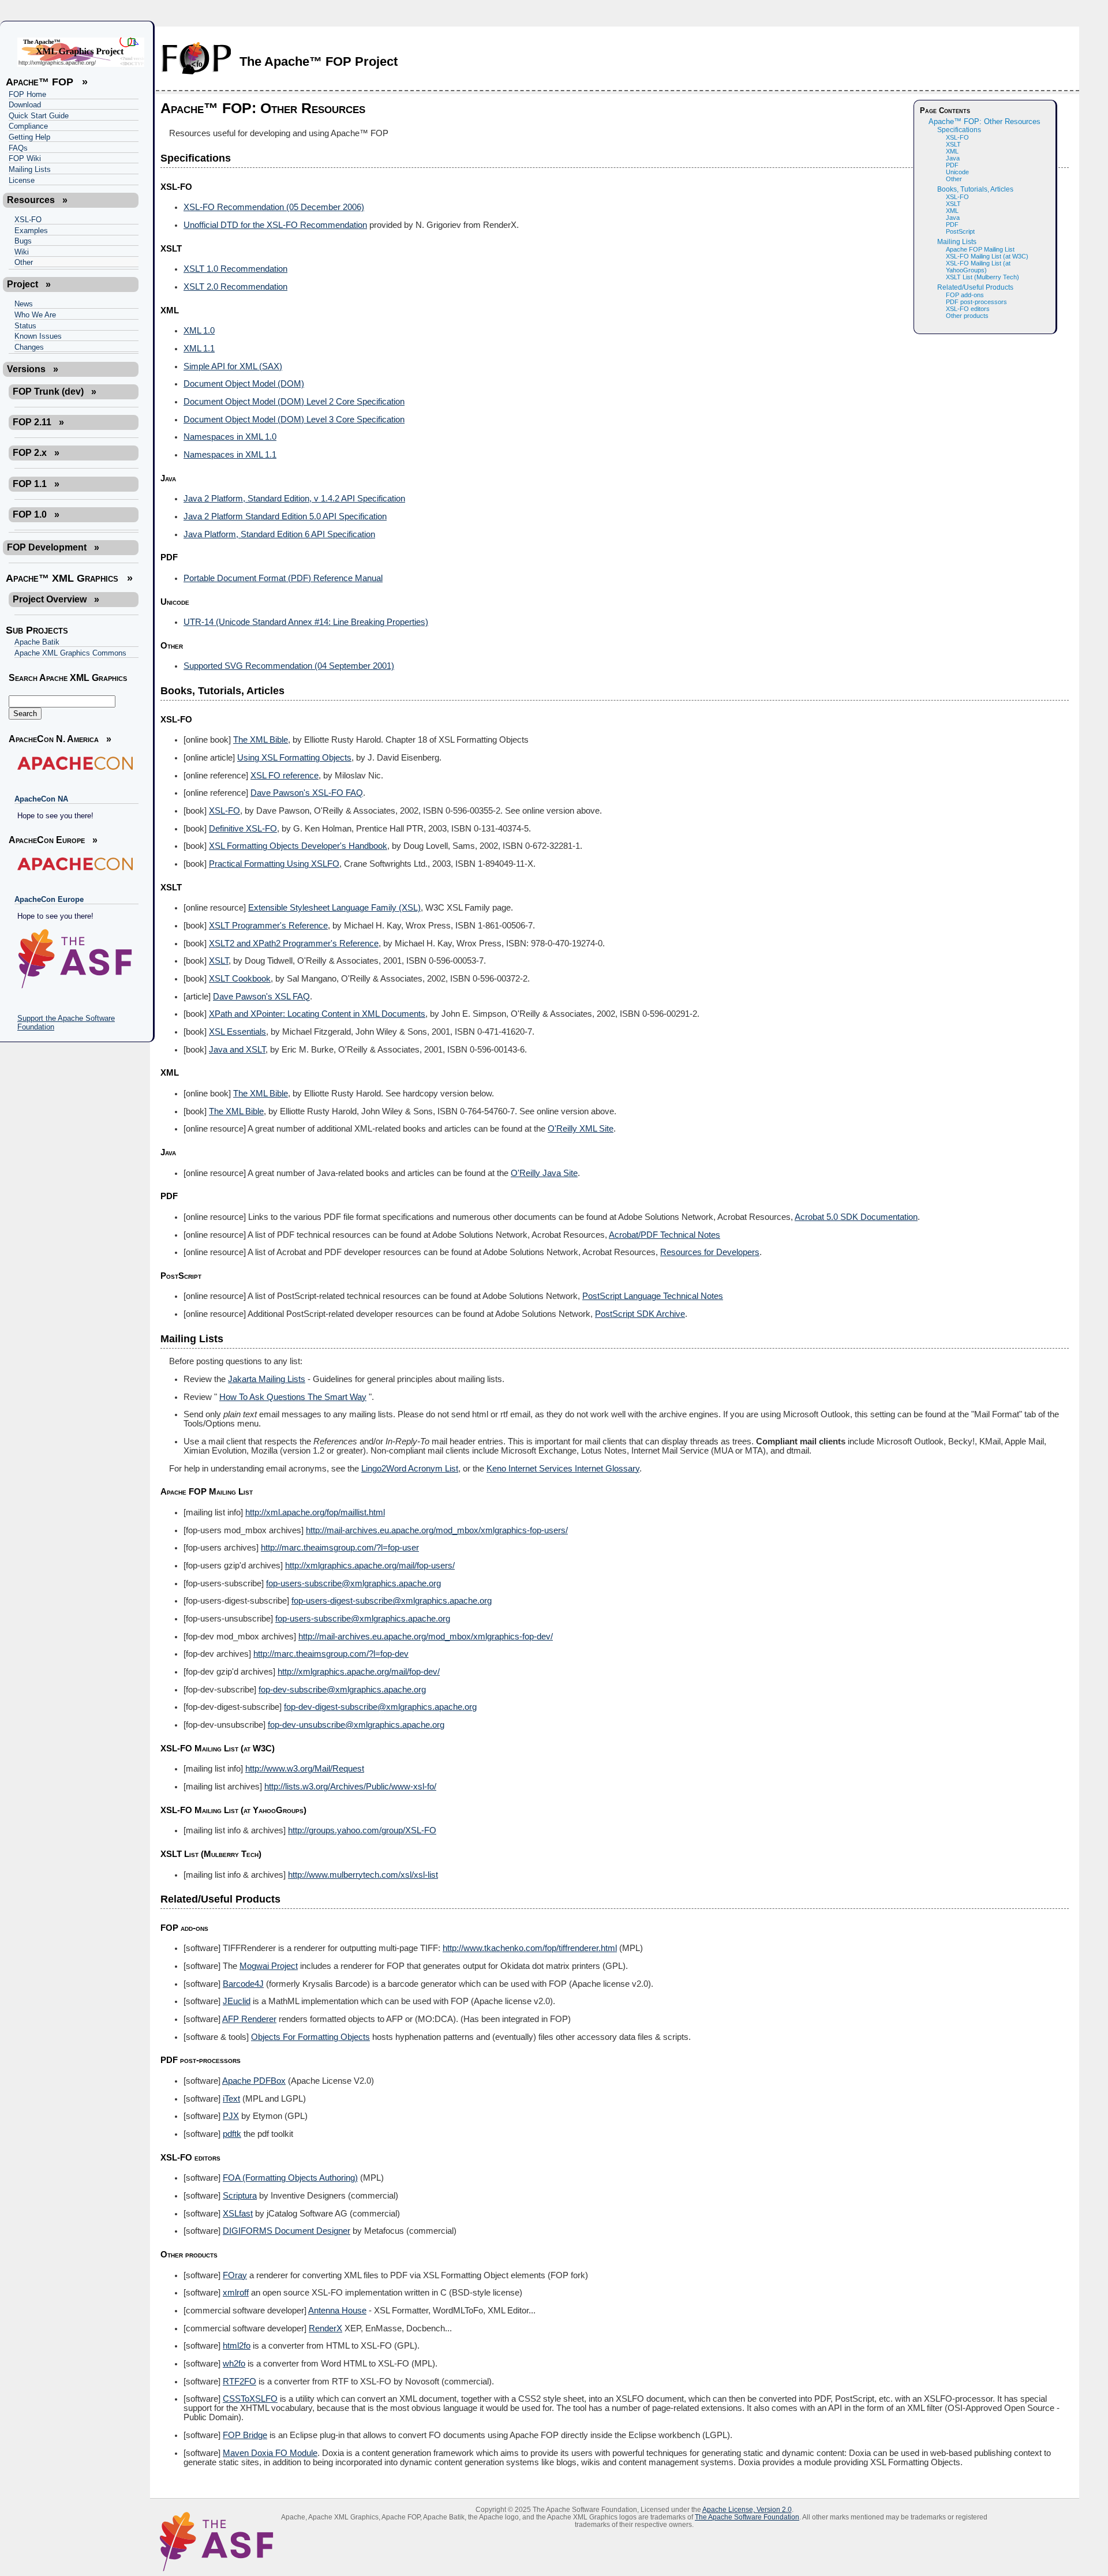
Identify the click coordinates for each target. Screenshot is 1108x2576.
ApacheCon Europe (49, 899)
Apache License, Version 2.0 (747, 2509)
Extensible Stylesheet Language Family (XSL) (334, 908)
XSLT (953, 144)
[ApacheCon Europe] (74, 864)
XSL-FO (28, 220)
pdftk (232, 2134)
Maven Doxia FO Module (270, 2453)
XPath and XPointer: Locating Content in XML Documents (317, 1014)
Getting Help (29, 137)
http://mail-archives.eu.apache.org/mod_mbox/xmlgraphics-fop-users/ (437, 1530)
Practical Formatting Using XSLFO (274, 864)
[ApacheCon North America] (74, 763)
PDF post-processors (976, 302)
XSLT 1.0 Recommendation (235, 269)
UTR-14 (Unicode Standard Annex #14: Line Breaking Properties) (306, 622)
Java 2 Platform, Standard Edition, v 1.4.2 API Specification (294, 499)
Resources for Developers (710, 1252)
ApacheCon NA (41, 799)
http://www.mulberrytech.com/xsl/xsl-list (363, 1875)
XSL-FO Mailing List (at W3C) (987, 256)
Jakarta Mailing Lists (267, 1379)
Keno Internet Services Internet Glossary (563, 1469)
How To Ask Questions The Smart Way (293, 1397)
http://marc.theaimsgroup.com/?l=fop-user (340, 1548)
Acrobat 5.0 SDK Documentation (856, 1217)
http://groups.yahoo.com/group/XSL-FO (362, 1830)
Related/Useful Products (975, 287)
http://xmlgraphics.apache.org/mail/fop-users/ (370, 1566)
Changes (29, 347)
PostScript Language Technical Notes (653, 1296)
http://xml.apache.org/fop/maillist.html (315, 1512)
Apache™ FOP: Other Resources (985, 122)
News (24, 304)
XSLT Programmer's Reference (268, 926)
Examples (31, 231)
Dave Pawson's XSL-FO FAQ (307, 793)
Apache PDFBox (254, 2081)
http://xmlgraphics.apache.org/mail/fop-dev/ (359, 1672)
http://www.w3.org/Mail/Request (305, 1769)
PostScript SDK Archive (640, 1314)
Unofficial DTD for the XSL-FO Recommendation (275, 225)
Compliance (28, 126)
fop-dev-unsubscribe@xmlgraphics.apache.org (356, 1725)
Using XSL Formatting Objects (294, 758)
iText (231, 2099)
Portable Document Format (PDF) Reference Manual (283, 578)
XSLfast (238, 2214)
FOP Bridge (245, 2435)
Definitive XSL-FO (243, 829)
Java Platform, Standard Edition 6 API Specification (279, 534)
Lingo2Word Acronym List (410, 1469)
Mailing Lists (30, 169)
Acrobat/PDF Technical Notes (665, 1235)
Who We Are (35, 315)
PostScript (960, 231)
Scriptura (240, 2196)
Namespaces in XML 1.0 (230, 437)
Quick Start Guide (39, 116)
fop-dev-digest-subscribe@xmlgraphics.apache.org (380, 1707)
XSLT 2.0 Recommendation (235, 287)
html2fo (237, 2346)
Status (25, 326)
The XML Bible (261, 740)
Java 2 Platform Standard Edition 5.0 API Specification (285, 516)
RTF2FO (239, 2382)
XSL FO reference (285, 776)
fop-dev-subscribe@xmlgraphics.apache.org (342, 1690)
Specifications (959, 130)
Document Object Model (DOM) (244, 384)
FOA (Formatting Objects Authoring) (290, 2178)
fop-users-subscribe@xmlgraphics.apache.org (353, 1583)
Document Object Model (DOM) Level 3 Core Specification (294, 420)
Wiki (22, 252)
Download (25, 105)
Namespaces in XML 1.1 (230, 455)
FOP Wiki (25, 158)
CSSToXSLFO (250, 2399)
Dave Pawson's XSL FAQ (261, 997)
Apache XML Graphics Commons (70, 653)
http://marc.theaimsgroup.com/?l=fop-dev (331, 1654)
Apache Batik (37, 642)
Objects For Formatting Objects (310, 2037)
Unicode (957, 172)
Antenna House (337, 2311)
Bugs (23, 241)
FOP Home (27, 94)
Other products (967, 316)
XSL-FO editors (968, 309)
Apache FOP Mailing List (980, 249)
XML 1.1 (199, 349)
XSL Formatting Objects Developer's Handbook (298, 846)
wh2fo (234, 2364)
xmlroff (236, 2293)
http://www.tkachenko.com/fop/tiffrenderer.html (530, 1948)
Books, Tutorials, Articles (975, 189)
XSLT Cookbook (240, 979)
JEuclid (237, 2001)
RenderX (325, 2328)
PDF (952, 165)
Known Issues (38, 336)
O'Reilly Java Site (544, 1173)
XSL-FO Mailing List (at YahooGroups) (978, 267)
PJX (231, 2116)
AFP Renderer (249, 2019)
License (22, 180)
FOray (235, 2275)
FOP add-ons (965, 295)
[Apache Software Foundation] (74, 959)
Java (953, 158)
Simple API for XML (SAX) (233, 366)
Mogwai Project (269, 1966)
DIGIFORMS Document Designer (287, 2231)
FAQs (18, 148)
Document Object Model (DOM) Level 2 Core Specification (294, 402)
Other (24, 262)
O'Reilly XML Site (581, 1129)
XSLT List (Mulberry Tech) (982, 277)
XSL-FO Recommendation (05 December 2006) (274, 207)
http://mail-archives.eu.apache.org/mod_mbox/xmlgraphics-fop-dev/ (426, 1637)
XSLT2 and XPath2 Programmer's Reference (294, 943)
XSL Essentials (237, 1032)
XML (952, 151)
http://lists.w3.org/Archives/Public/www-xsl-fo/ (350, 1787)
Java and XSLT (237, 1050)
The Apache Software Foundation (747, 2517)
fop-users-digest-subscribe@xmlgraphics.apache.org (392, 1601)
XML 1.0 (199, 331)
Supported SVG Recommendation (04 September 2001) (289, 666)
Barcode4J (243, 1984)
